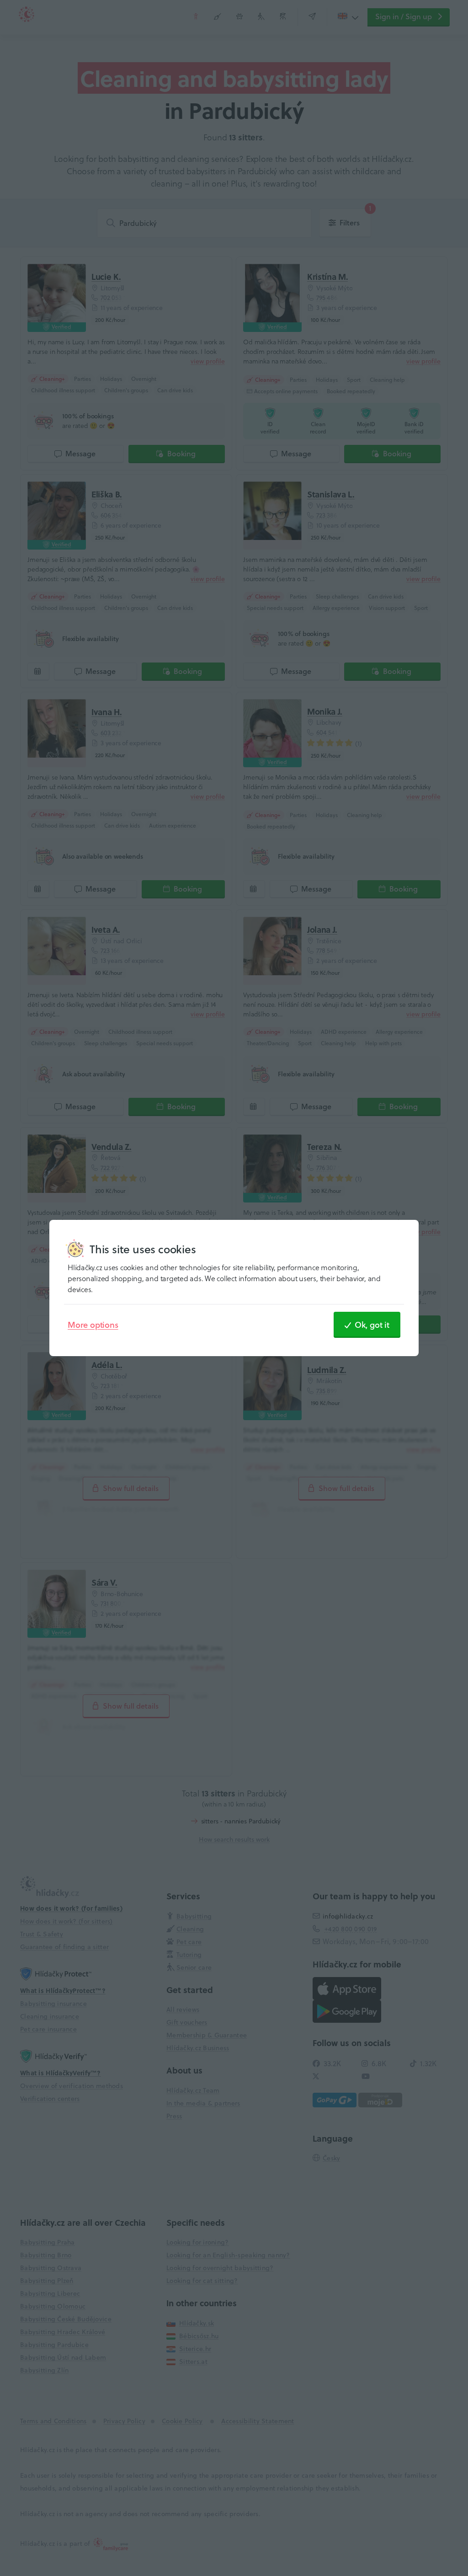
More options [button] (93, 1325)
